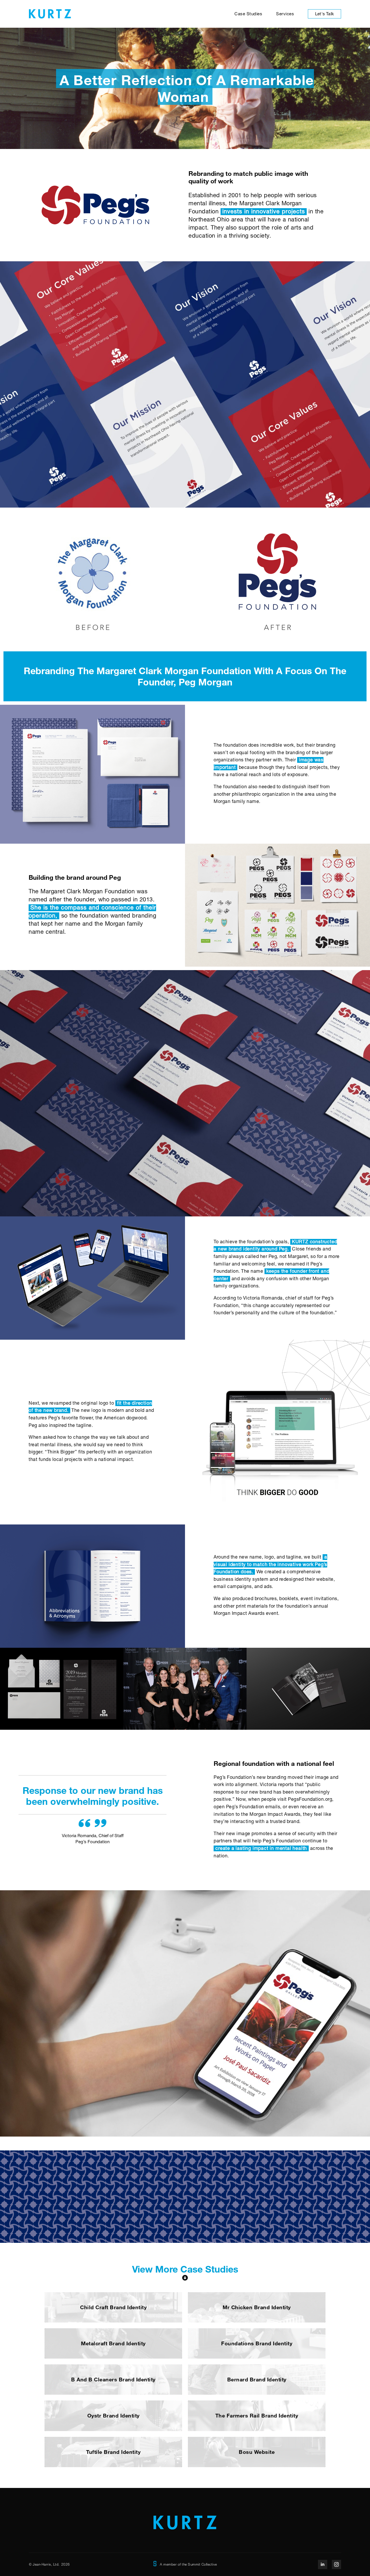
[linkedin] (323, 2564)
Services (285, 14)
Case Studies (248, 14)
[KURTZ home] (47, 14)
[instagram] (336, 2564)
